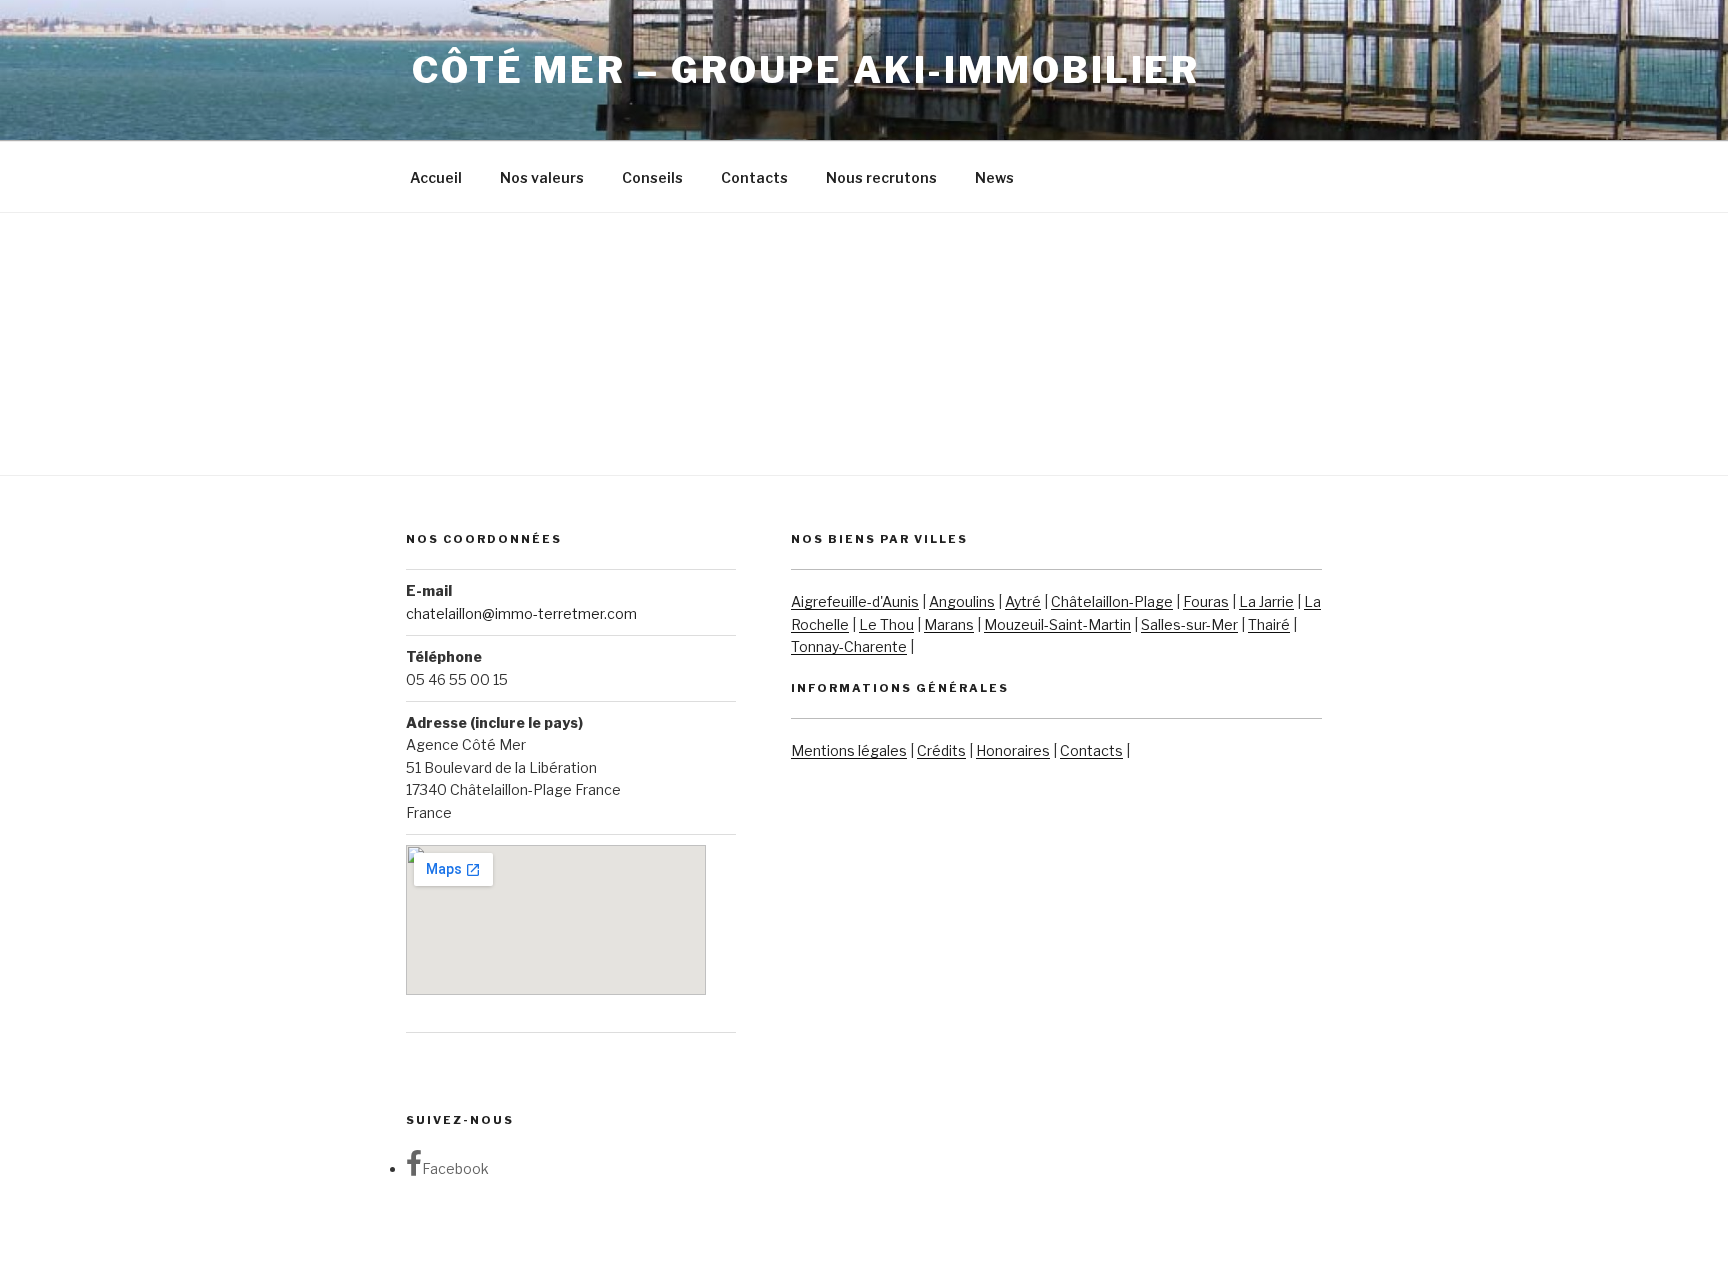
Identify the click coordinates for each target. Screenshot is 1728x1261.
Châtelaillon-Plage (1112, 601)
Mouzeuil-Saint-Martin (1057, 624)
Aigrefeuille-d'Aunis (855, 601)
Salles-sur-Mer (1189, 624)
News (994, 177)
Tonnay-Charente (849, 646)
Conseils (652, 177)
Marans (949, 624)
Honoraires (1013, 750)
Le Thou (886, 624)
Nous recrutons (881, 177)
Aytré (1023, 601)
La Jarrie (1266, 601)
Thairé (1269, 624)
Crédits (941, 750)
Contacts (754, 177)
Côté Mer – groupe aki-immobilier (806, 70)
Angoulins (962, 601)
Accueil (436, 177)
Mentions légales (849, 750)
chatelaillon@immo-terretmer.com (521, 613)
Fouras (1206, 601)
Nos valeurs (542, 177)
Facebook (455, 1168)
